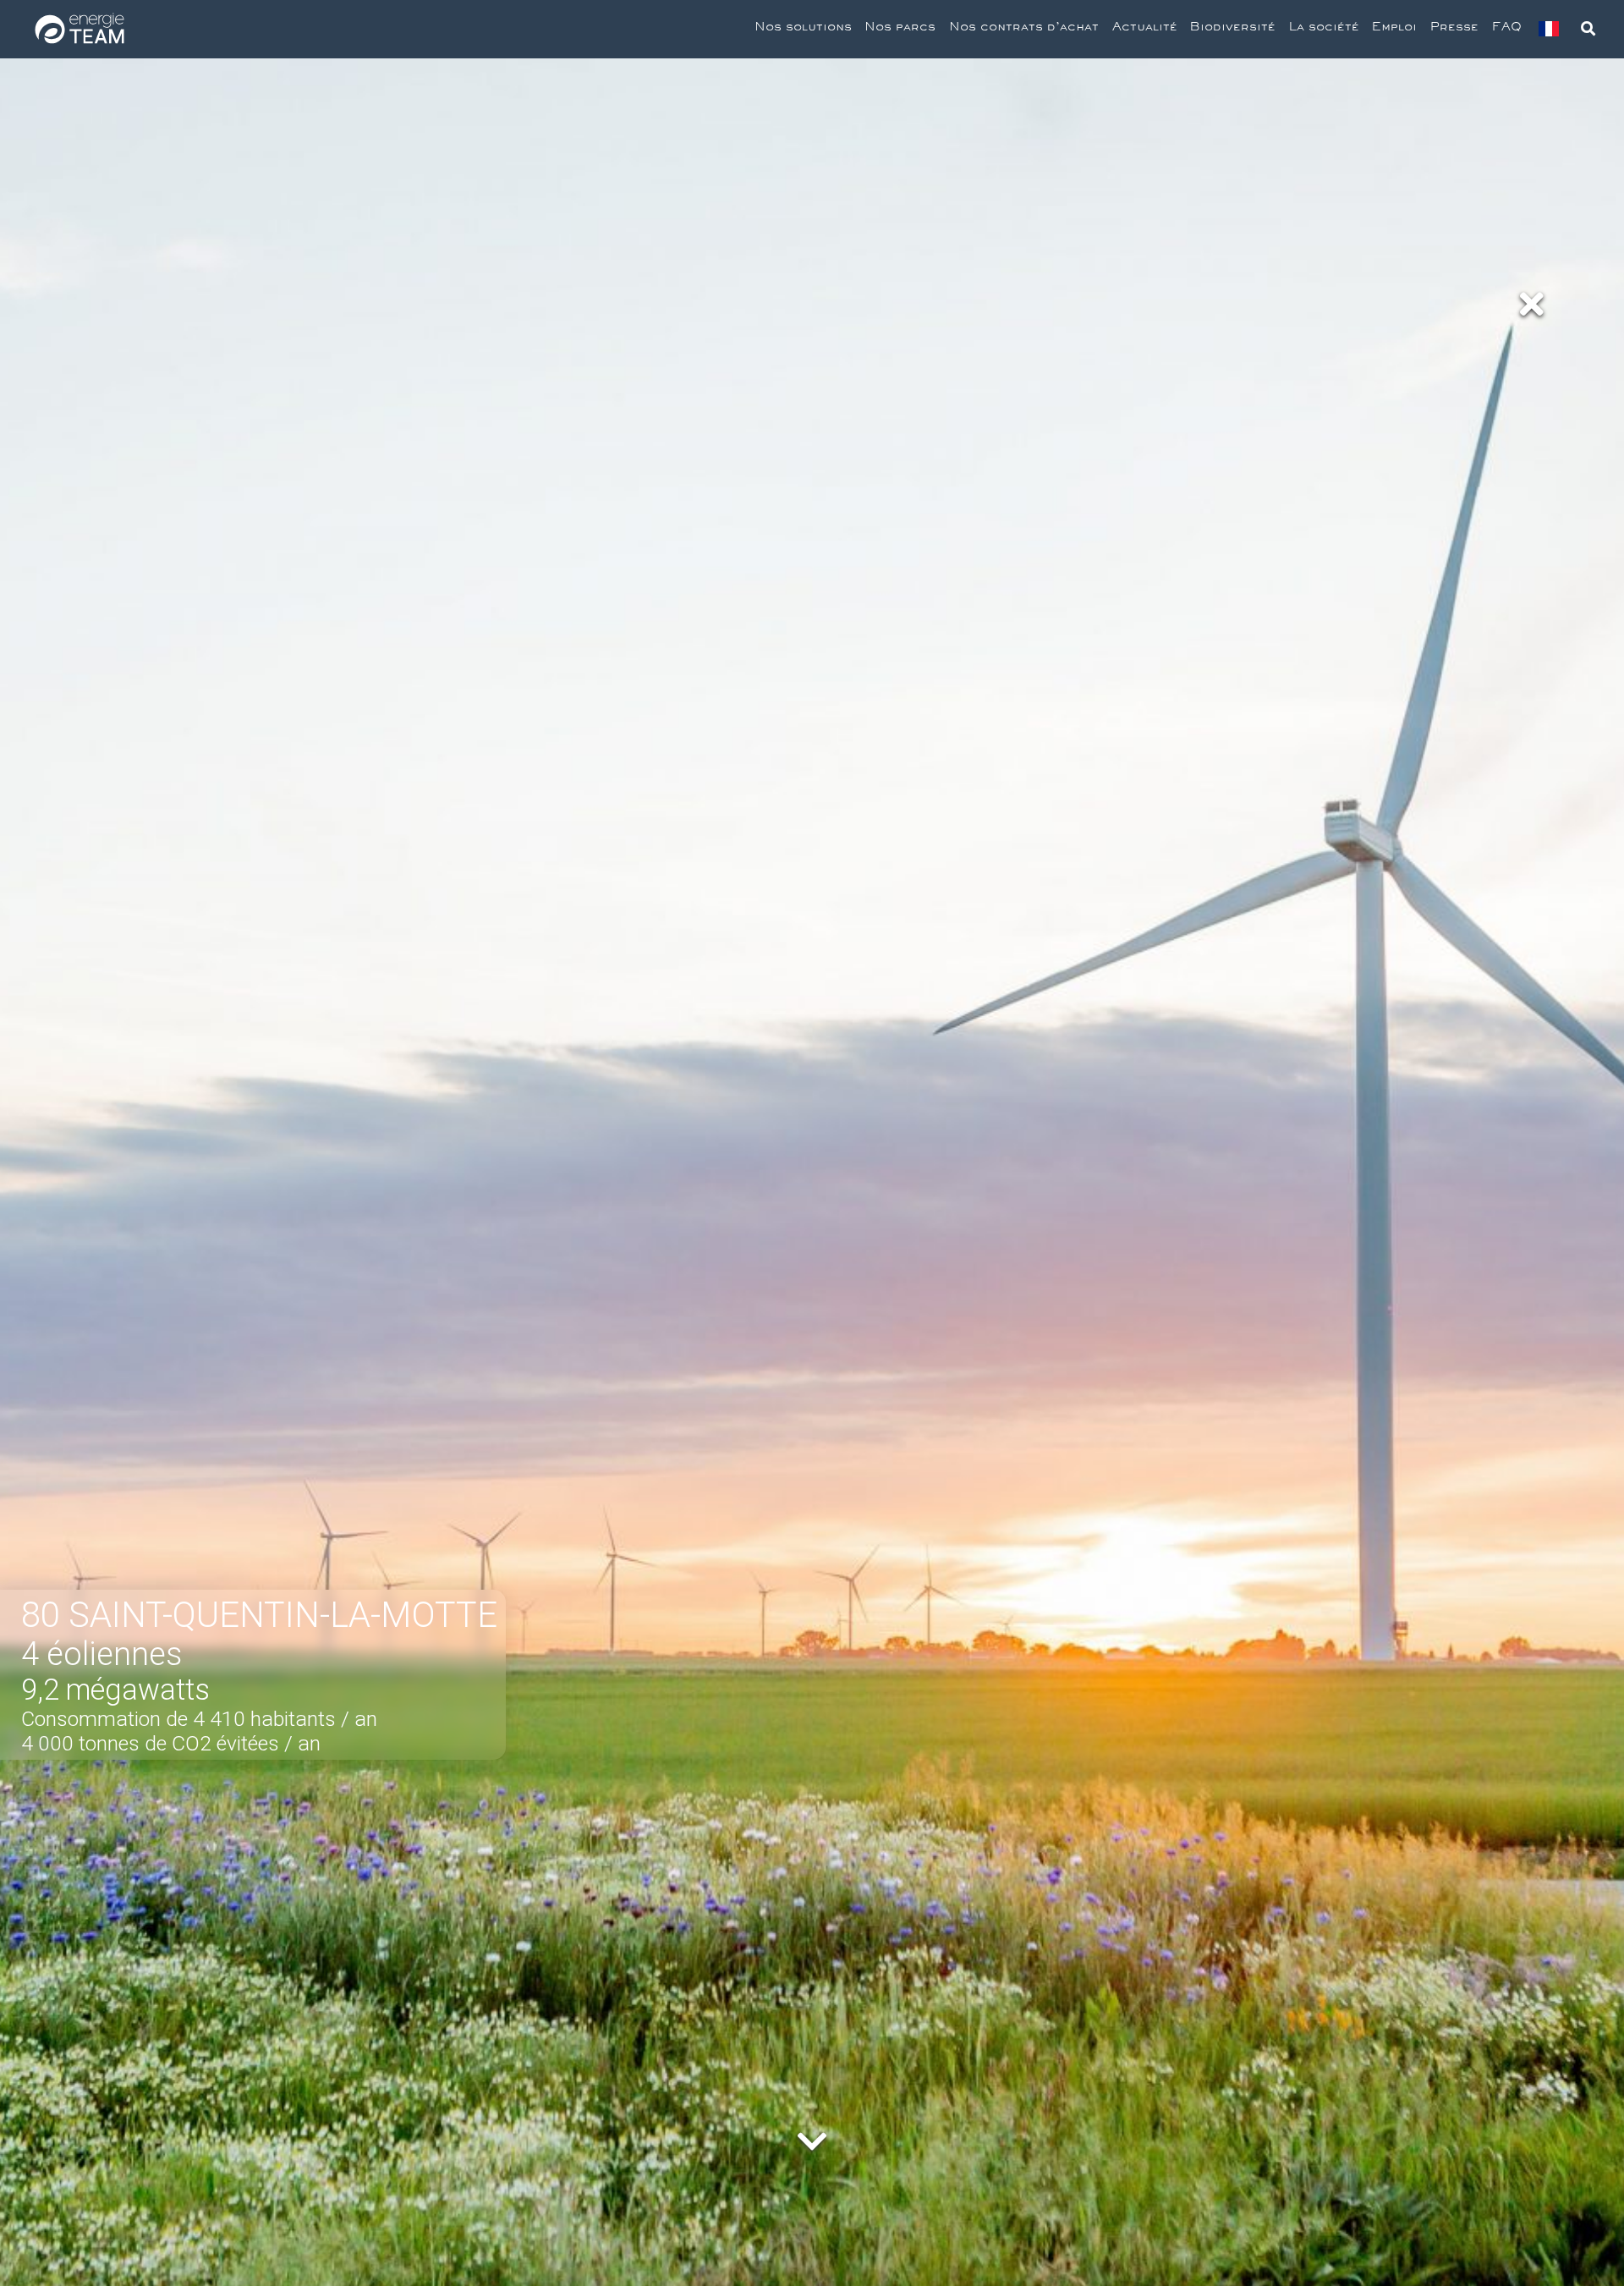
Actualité (1145, 29)
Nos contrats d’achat (1024, 29)
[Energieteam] (80, 29)
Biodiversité (1233, 29)
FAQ (1507, 29)
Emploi (1394, 29)
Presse (1454, 29)
